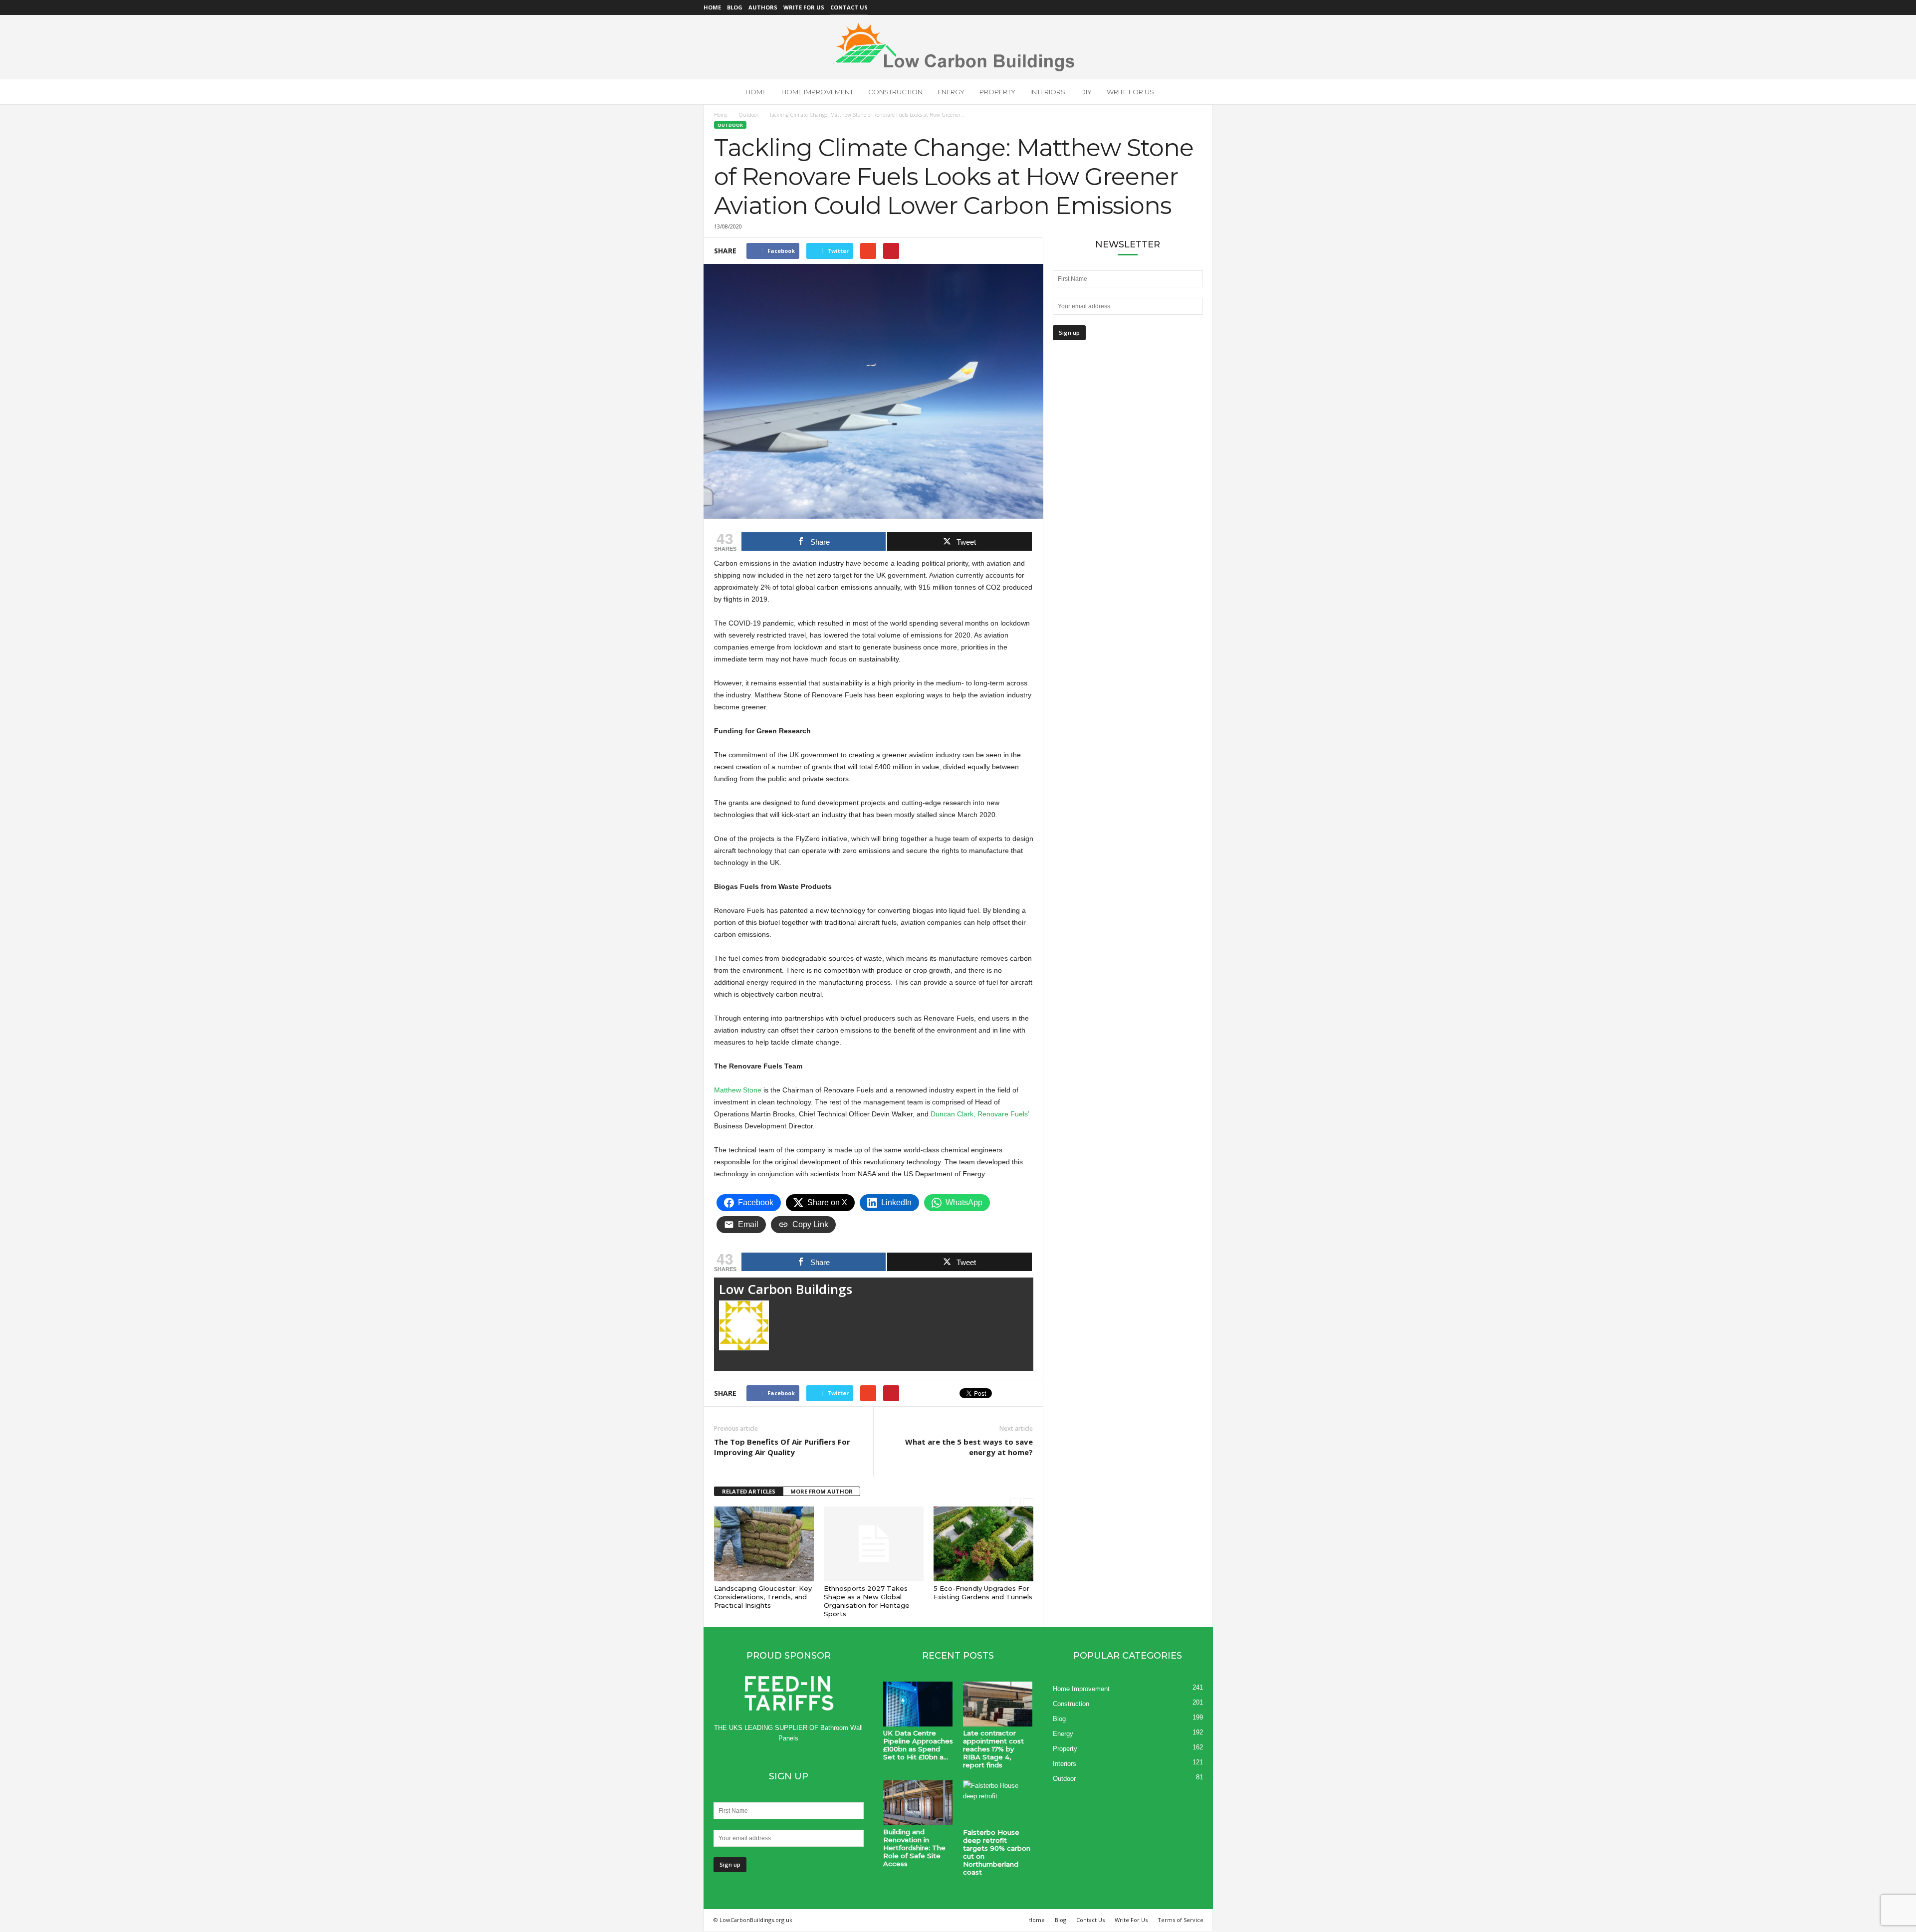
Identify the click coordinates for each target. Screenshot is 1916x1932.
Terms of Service (1181, 1920)
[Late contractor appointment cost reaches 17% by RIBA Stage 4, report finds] (998, 1704)
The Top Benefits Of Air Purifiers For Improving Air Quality (782, 1447)
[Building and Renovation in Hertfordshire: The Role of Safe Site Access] (918, 1803)
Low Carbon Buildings (786, 1289)
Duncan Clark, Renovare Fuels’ (980, 1114)
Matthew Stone (738, 1090)
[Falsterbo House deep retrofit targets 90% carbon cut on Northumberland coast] (998, 1803)
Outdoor (748, 115)
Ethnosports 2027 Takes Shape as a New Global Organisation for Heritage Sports (867, 1601)
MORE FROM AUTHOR (822, 1491)
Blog (735, 7)
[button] (1198, 92)
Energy (951, 92)
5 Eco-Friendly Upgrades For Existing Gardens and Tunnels (983, 1593)
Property (997, 92)
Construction (895, 92)
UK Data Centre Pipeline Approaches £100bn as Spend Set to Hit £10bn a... (918, 1745)
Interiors (1048, 92)
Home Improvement (817, 92)
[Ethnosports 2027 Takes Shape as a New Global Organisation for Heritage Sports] (874, 1544)
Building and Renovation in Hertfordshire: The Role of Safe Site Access (914, 1848)
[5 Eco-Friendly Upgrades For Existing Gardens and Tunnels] (983, 1544)
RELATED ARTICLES (749, 1491)
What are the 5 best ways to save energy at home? (969, 1447)
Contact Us (849, 7)
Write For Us (804, 7)
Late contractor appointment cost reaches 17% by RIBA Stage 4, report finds (993, 1749)
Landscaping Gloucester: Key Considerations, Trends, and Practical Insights (763, 1597)
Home (712, 7)
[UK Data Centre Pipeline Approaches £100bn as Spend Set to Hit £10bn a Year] (918, 1704)
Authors (763, 7)
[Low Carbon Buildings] (958, 47)
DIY (1086, 92)
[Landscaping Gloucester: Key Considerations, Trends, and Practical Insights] (764, 1544)
